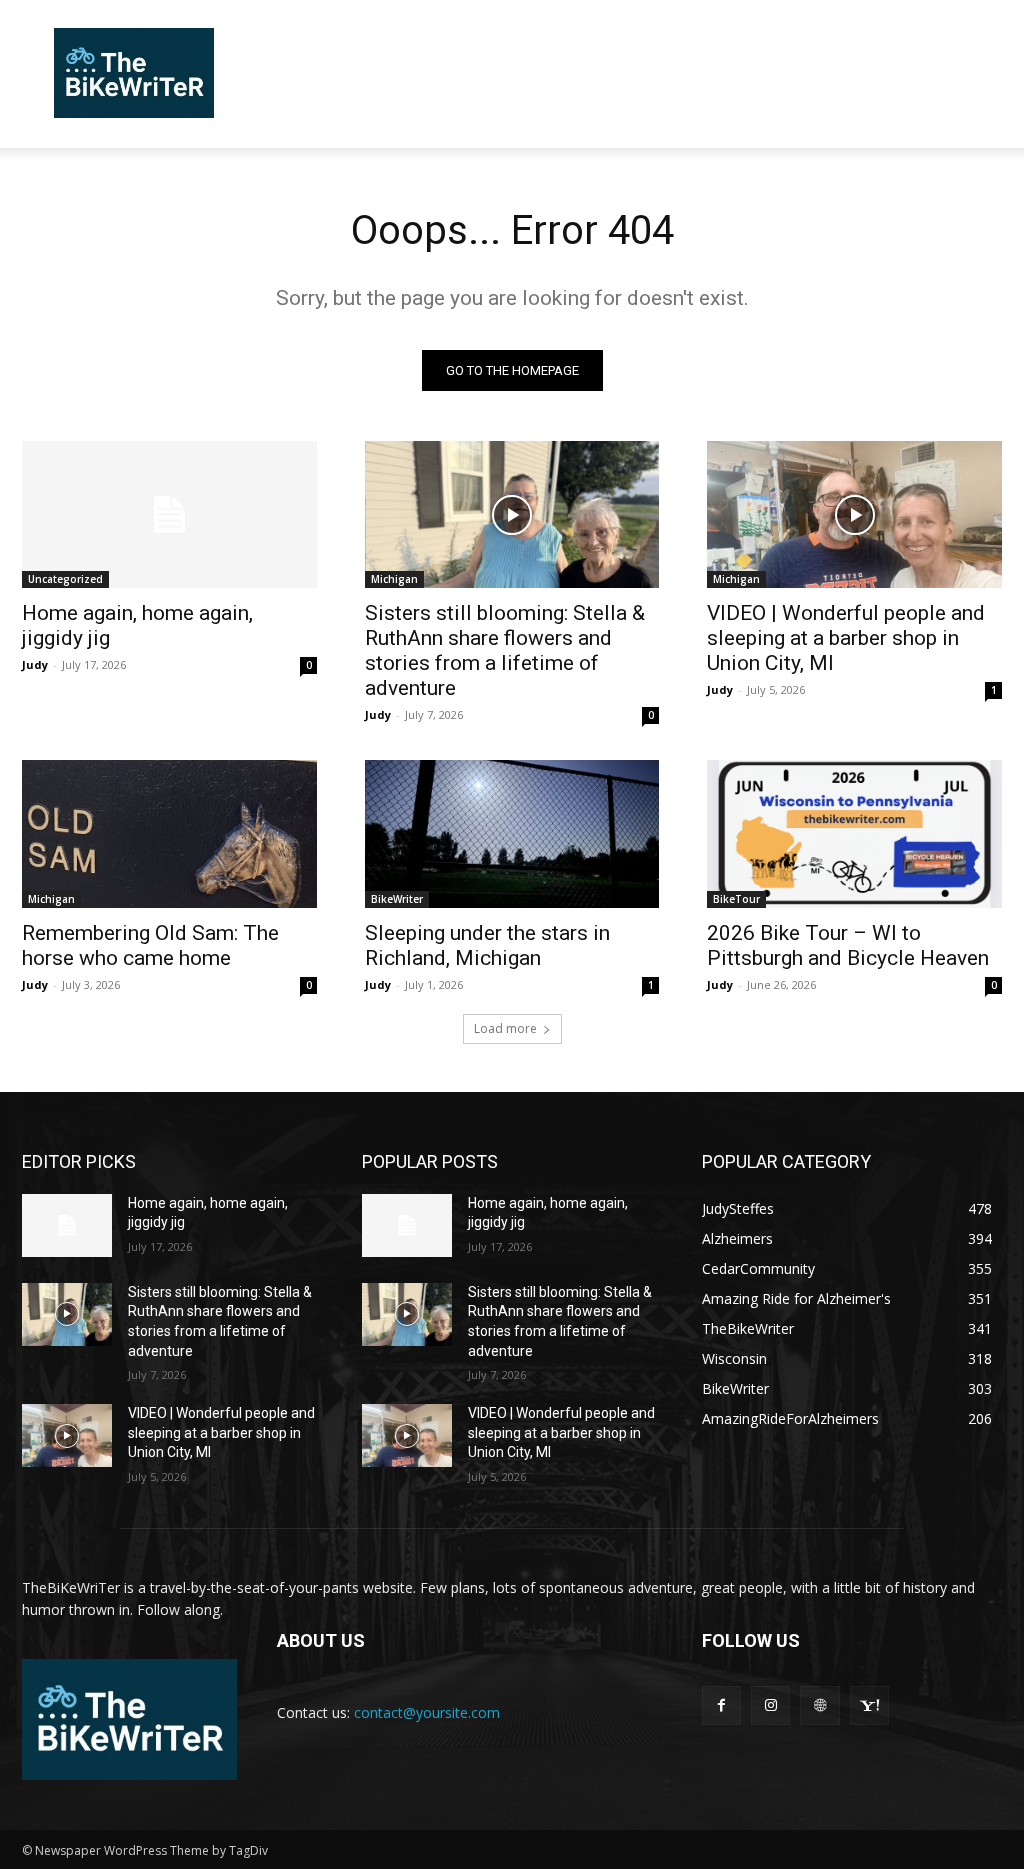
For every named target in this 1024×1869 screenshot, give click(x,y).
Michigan (394, 579)
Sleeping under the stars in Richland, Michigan (487, 945)
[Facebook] (721, 1705)
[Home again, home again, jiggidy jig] (169, 514)
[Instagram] (770, 1705)
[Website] (819, 1705)
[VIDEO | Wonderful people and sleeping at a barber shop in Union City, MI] (854, 514)
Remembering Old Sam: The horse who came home (150, 945)
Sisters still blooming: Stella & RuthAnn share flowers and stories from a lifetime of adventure (505, 650)
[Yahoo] (869, 1705)
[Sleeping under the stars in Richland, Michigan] (512, 833)
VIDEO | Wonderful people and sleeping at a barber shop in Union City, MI (846, 638)
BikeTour (736, 899)
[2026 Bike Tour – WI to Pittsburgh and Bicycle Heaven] (854, 833)
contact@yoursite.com (427, 1712)
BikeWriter (397, 899)
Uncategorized (65, 579)
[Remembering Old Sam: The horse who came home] (169, 833)
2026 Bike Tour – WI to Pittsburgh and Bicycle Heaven (848, 945)
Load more (505, 1028)
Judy (35, 664)
